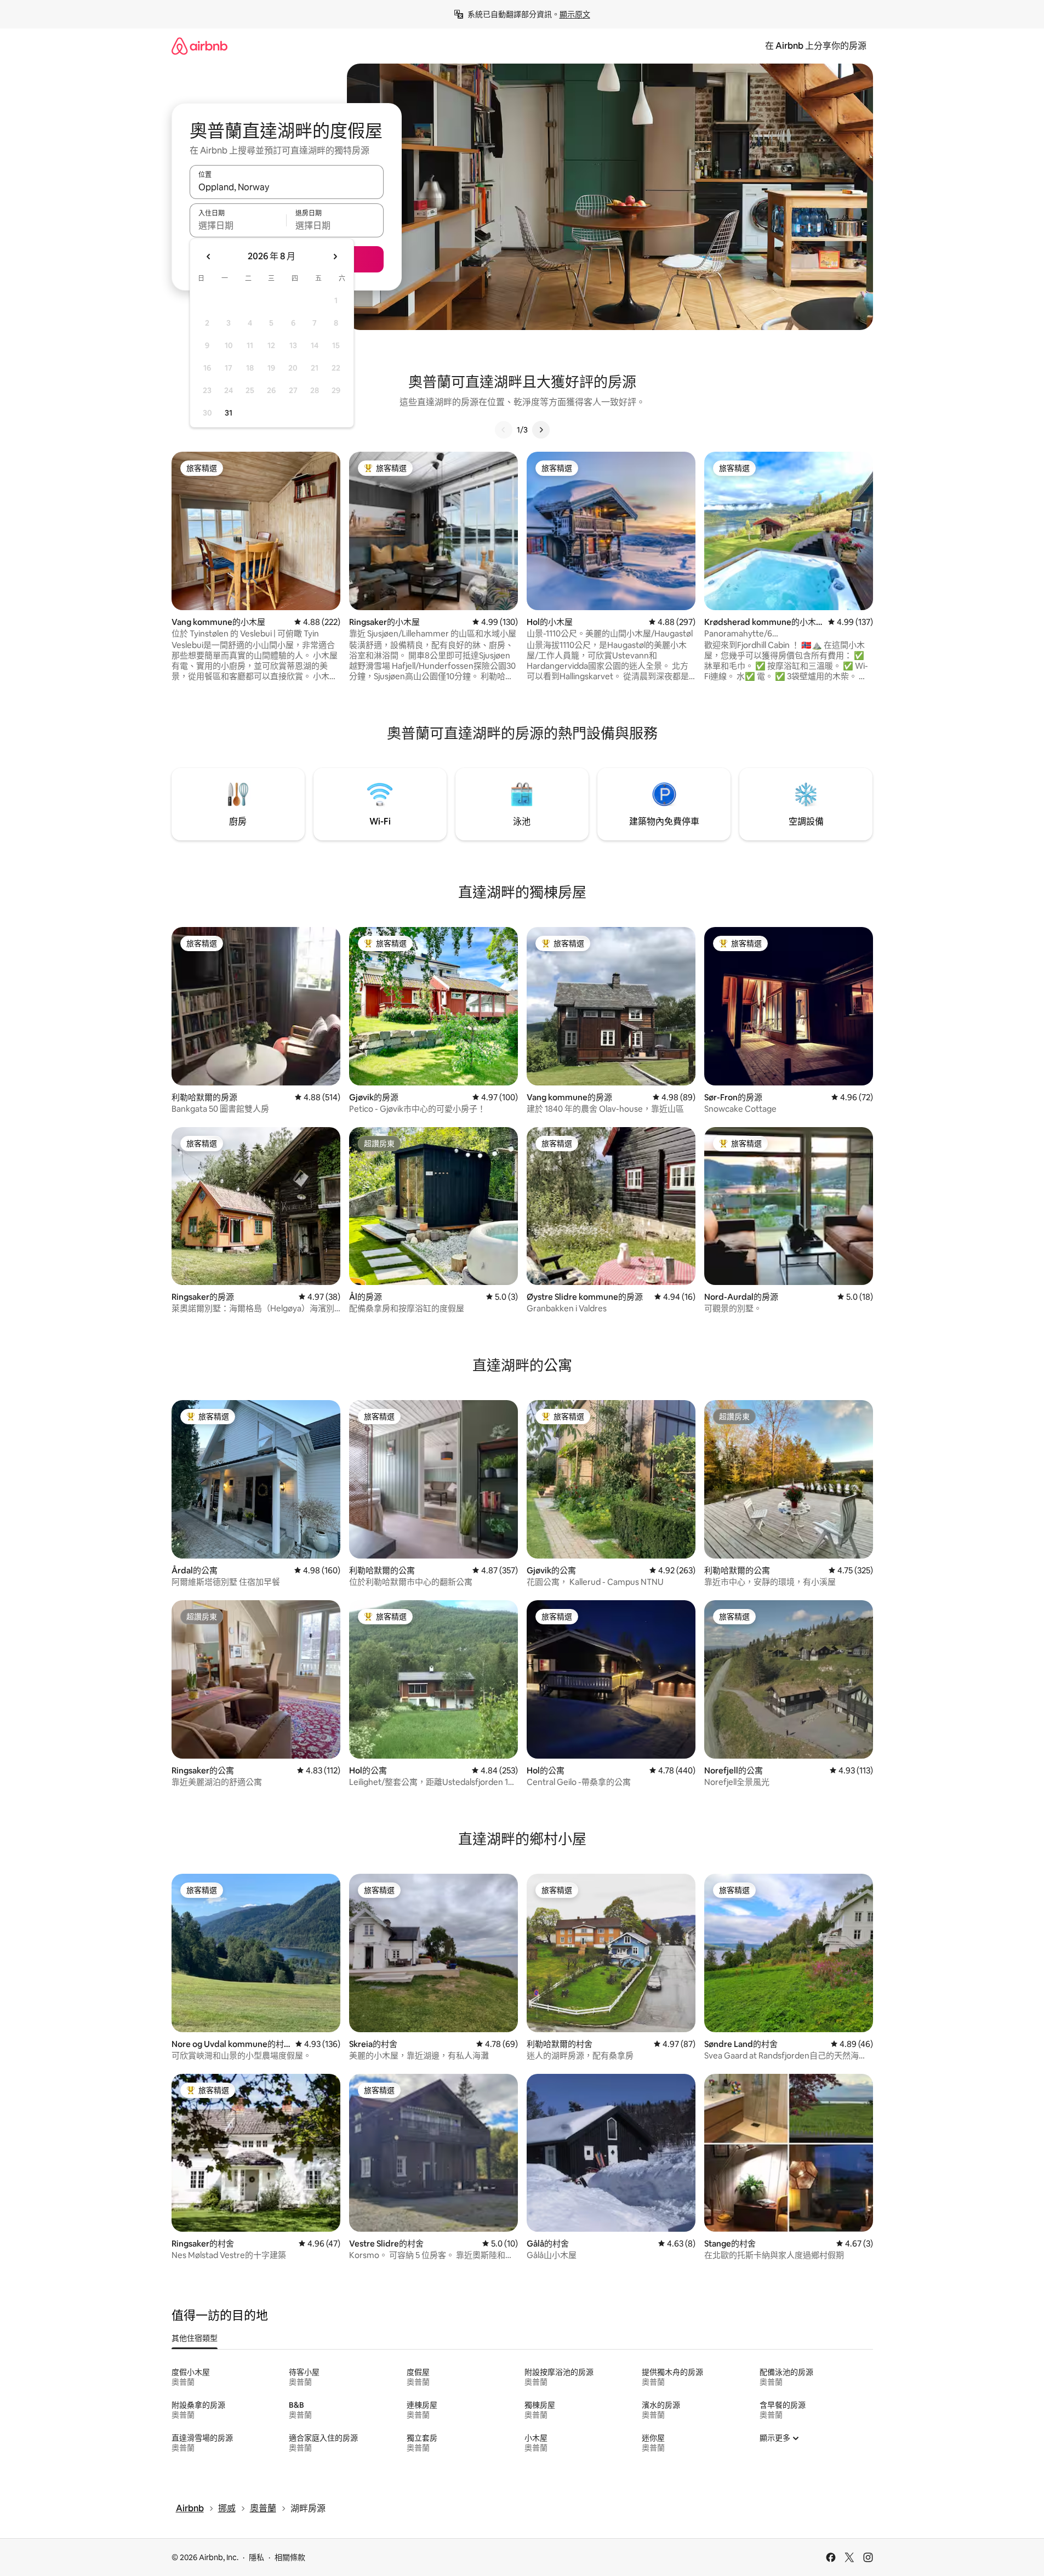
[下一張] (541, 430)
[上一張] (504, 430)
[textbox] (238, 225)
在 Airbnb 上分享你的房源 (816, 46)
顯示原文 (575, 14)
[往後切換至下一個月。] (335, 257)
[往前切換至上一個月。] (209, 257)
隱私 (256, 2557)
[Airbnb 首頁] (199, 46)
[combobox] (287, 187)
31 (229, 413)
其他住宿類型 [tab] (195, 2338)
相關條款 (290, 2557)
